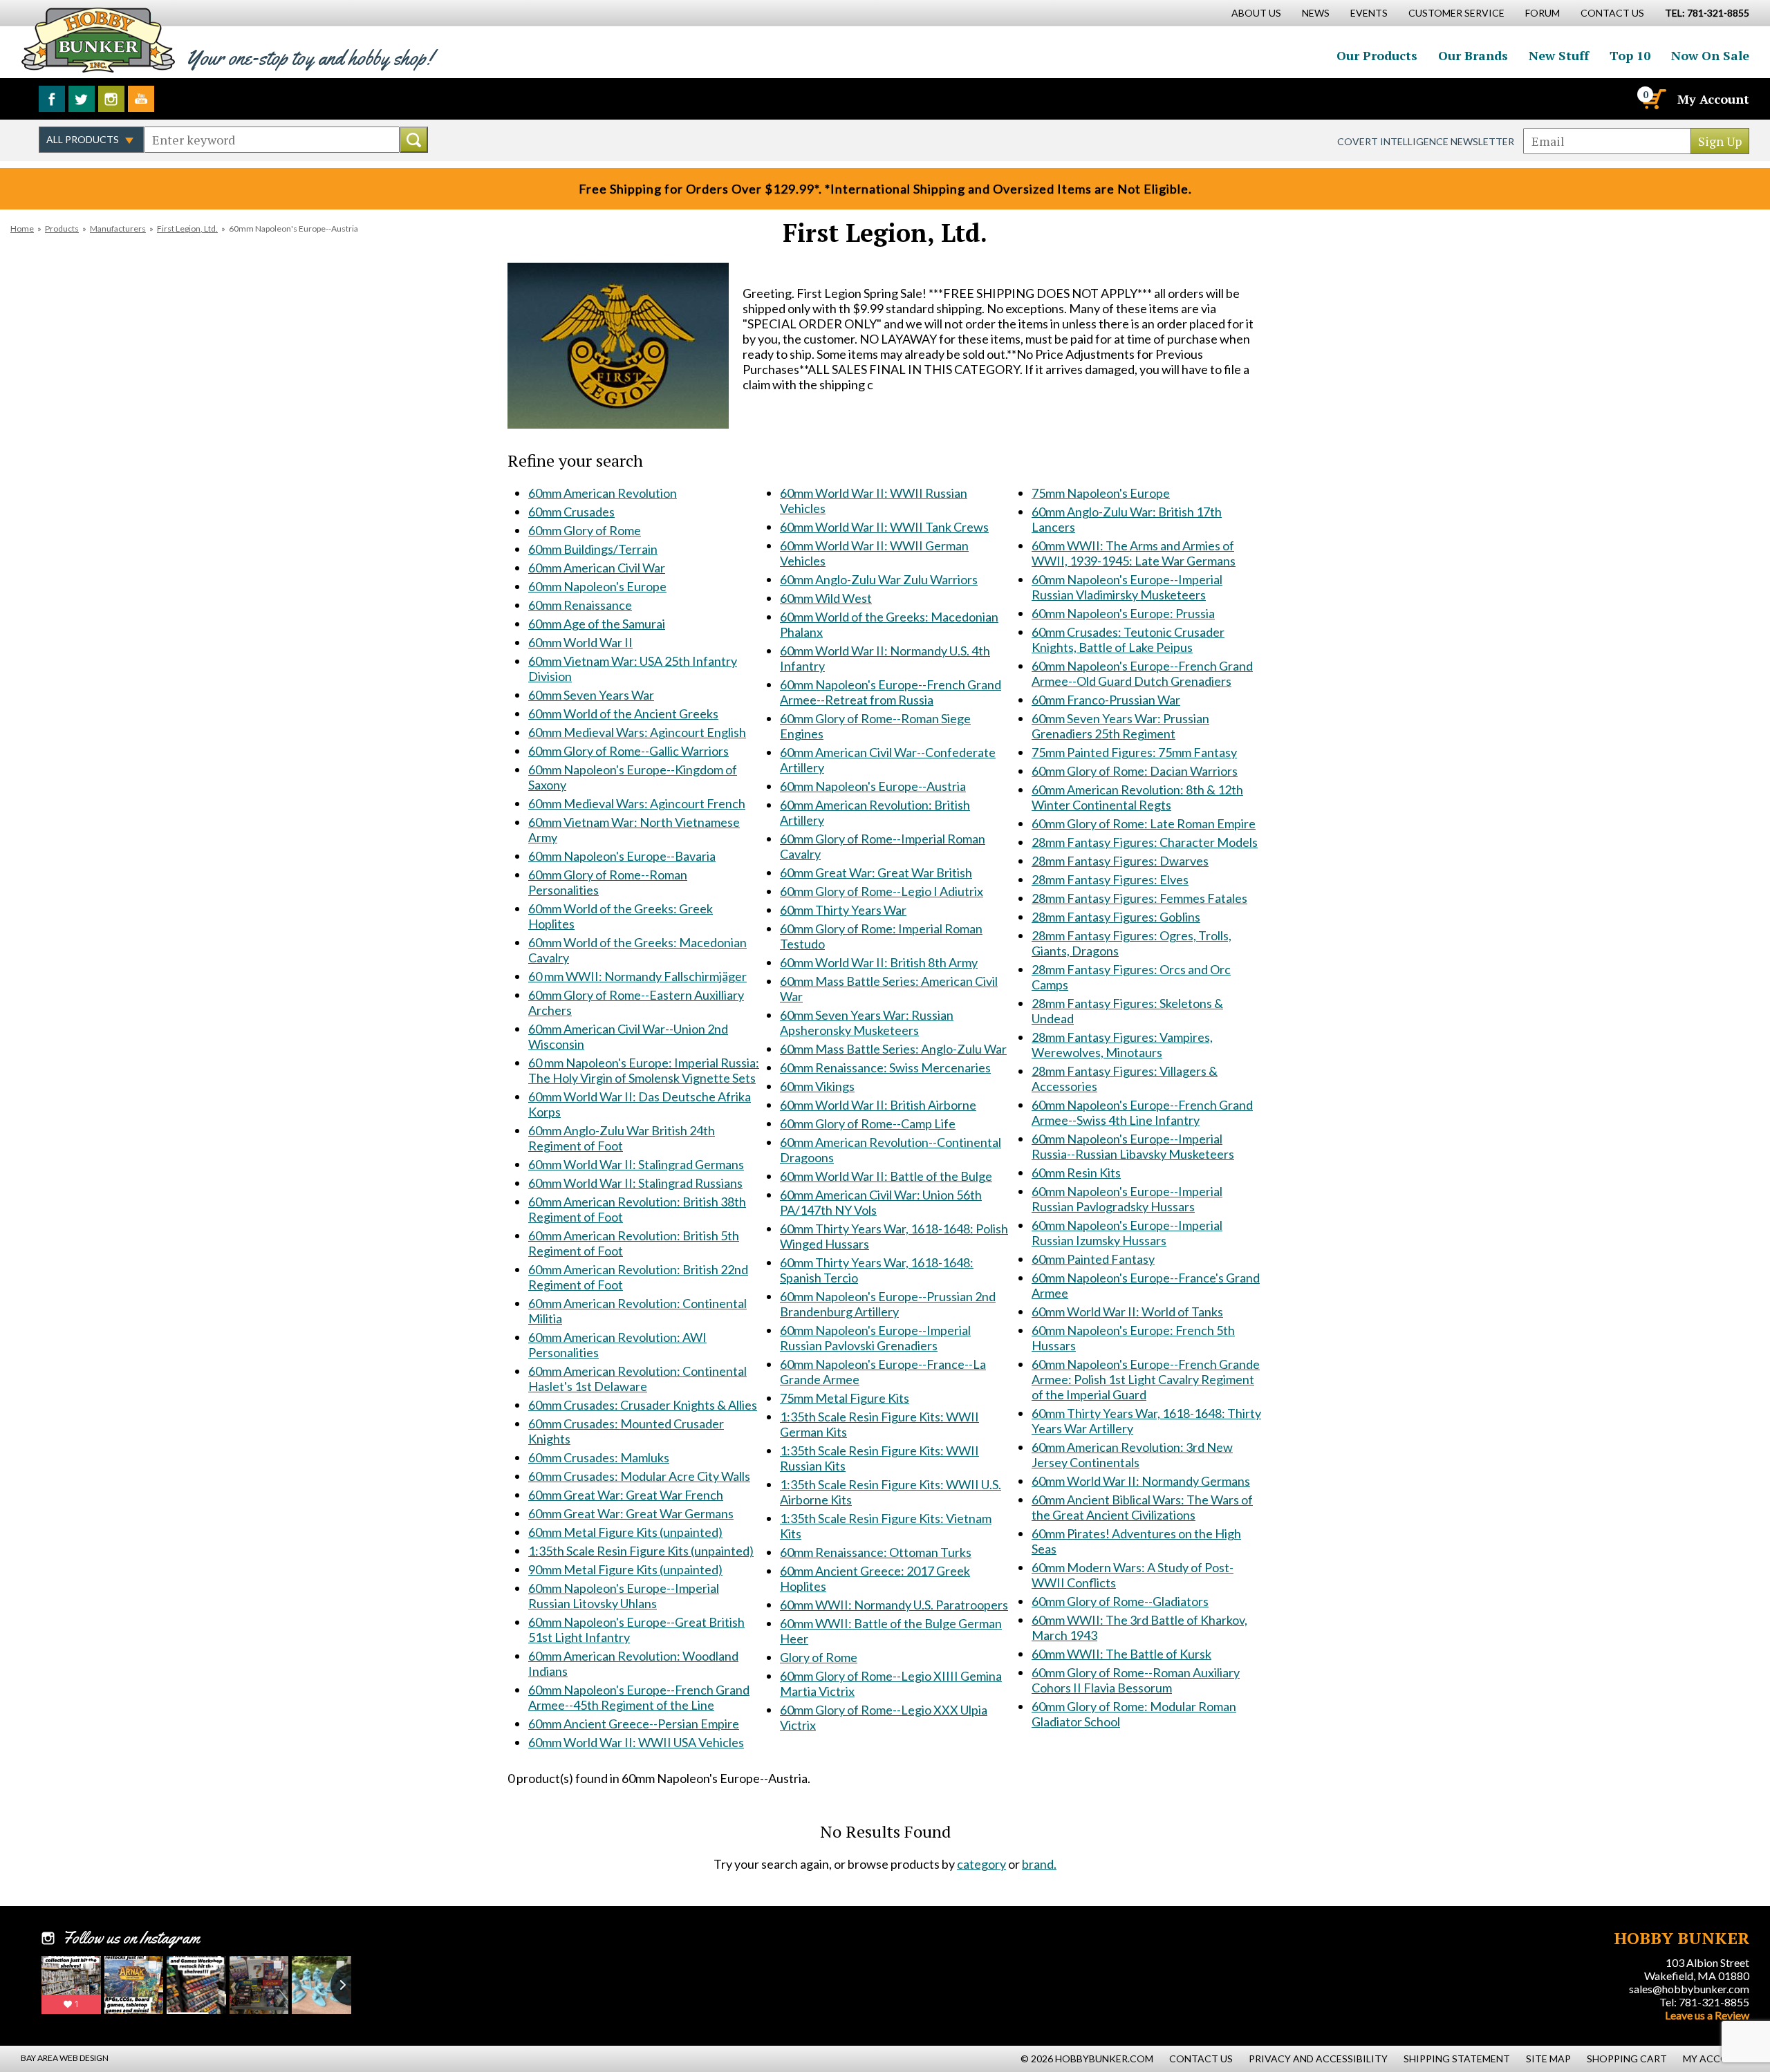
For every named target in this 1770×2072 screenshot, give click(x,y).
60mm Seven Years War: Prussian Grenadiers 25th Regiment (1120, 726)
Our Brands (1473, 55)
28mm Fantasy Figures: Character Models (1145, 842)
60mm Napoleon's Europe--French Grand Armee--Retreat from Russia (891, 692)
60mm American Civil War (597, 568)
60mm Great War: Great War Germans (631, 1513)
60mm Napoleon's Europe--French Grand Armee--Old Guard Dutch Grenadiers (1142, 673)
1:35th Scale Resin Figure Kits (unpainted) (641, 1551)
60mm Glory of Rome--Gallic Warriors (628, 751)
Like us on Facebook (52, 99)
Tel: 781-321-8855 (1704, 2002)
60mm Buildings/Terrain (593, 549)
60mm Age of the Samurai (597, 624)
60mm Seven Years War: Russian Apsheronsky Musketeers (867, 1023)
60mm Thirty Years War (843, 910)
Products (62, 228)
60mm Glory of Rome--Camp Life (868, 1123)
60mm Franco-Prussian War (1106, 700)
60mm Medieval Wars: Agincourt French (637, 803)
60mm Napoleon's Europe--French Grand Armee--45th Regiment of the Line (639, 1697)
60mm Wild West (826, 598)
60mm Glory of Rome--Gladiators (1120, 1601)
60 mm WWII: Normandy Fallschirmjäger (637, 976)
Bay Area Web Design (65, 2058)
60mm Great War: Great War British (876, 872)
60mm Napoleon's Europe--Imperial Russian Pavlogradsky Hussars (1127, 1199)
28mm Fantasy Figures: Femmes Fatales (1139, 898)
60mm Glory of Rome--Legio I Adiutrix (882, 891)
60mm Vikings (817, 1086)
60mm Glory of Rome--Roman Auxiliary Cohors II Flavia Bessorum (1136, 1680)
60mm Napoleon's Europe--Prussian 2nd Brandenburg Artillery (888, 1304)
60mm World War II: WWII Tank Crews (884, 527)
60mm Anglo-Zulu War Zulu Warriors (879, 579)
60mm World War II (580, 642)
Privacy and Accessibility (1318, 2059)
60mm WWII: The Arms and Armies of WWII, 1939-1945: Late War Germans (1134, 553)
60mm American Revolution (603, 493)
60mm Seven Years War (591, 695)
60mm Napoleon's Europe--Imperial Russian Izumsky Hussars (1127, 1233)
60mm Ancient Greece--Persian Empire (634, 1724)
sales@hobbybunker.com (1689, 1989)
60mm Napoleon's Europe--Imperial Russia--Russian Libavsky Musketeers (1133, 1146)
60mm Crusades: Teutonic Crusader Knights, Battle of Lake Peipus (1128, 640)
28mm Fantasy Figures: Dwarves (1120, 861)
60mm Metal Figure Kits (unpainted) (625, 1532)
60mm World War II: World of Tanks (1127, 1312)
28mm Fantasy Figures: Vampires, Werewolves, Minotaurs (1122, 1045)
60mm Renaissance (580, 605)
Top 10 (1630, 55)
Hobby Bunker (98, 40)
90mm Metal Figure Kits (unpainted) (625, 1569)
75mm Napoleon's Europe (1101, 493)
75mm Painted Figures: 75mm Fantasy (1134, 752)
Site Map (1548, 2059)
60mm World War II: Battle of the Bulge (886, 1176)
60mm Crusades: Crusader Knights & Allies (643, 1405)
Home (22, 228)
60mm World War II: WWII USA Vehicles (636, 1742)
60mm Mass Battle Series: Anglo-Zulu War (893, 1049)
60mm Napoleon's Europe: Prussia (1123, 613)
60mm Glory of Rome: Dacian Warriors (1135, 771)
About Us (1256, 13)
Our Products (1377, 55)
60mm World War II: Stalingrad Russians (635, 1183)
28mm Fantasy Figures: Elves (1110, 879)
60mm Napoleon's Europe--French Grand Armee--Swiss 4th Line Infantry (1142, 1112)
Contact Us (1612, 13)
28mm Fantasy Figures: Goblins (1116, 917)
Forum (1543, 13)
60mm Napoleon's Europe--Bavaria (622, 856)
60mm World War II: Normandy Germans (1141, 1481)
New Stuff (1559, 55)
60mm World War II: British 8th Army (879, 962)
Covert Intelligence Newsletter (1426, 141)
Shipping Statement (1457, 2059)
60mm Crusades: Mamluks (599, 1457)
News (1316, 13)
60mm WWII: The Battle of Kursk (1121, 1654)
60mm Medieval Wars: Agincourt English (637, 732)
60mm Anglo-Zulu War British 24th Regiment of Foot (622, 1138)
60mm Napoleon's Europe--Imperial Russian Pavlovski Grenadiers (875, 1338)
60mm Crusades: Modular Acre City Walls (639, 1476)
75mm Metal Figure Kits (845, 1398)
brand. (1039, 1864)
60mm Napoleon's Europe (597, 586)
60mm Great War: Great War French (626, 1495)
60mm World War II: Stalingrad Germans (636, 1164)
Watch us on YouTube (141, 99)
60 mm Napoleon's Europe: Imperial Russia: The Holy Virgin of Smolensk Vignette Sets (644, 1070)
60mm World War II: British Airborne (878, 1105)
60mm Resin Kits (1076, 1173)
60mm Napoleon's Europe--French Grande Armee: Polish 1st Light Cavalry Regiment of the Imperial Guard (1146, 1379)
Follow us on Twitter (82, 99)
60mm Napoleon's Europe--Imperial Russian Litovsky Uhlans (624, 1596)
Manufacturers (118, 228)
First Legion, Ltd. (187, 228)
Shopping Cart (1627, 2059)
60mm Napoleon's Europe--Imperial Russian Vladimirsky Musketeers (1127, 587)
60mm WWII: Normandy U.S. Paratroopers (894, 1605)
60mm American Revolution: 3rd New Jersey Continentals (1132, 1455)
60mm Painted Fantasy (1093, 1259)
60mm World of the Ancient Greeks (623, 713)
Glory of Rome (819, 1657)
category (981, 1864)
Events (1369, 13)
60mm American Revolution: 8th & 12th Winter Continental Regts (1137, 797)
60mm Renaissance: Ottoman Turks (876, 1552)
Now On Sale (1710, 55)
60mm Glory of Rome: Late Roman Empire (1144, 823)
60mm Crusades (571, 512)
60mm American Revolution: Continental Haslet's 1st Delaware (637, 1379)
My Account (1713, 99)
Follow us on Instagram (111, 99)
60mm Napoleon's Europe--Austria (873, 786)
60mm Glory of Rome (585, 530)
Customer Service (1456, 13)
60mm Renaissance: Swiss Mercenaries (885, 1067)
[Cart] (1653, 99)
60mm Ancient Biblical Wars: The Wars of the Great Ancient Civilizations (1142, 1507)
